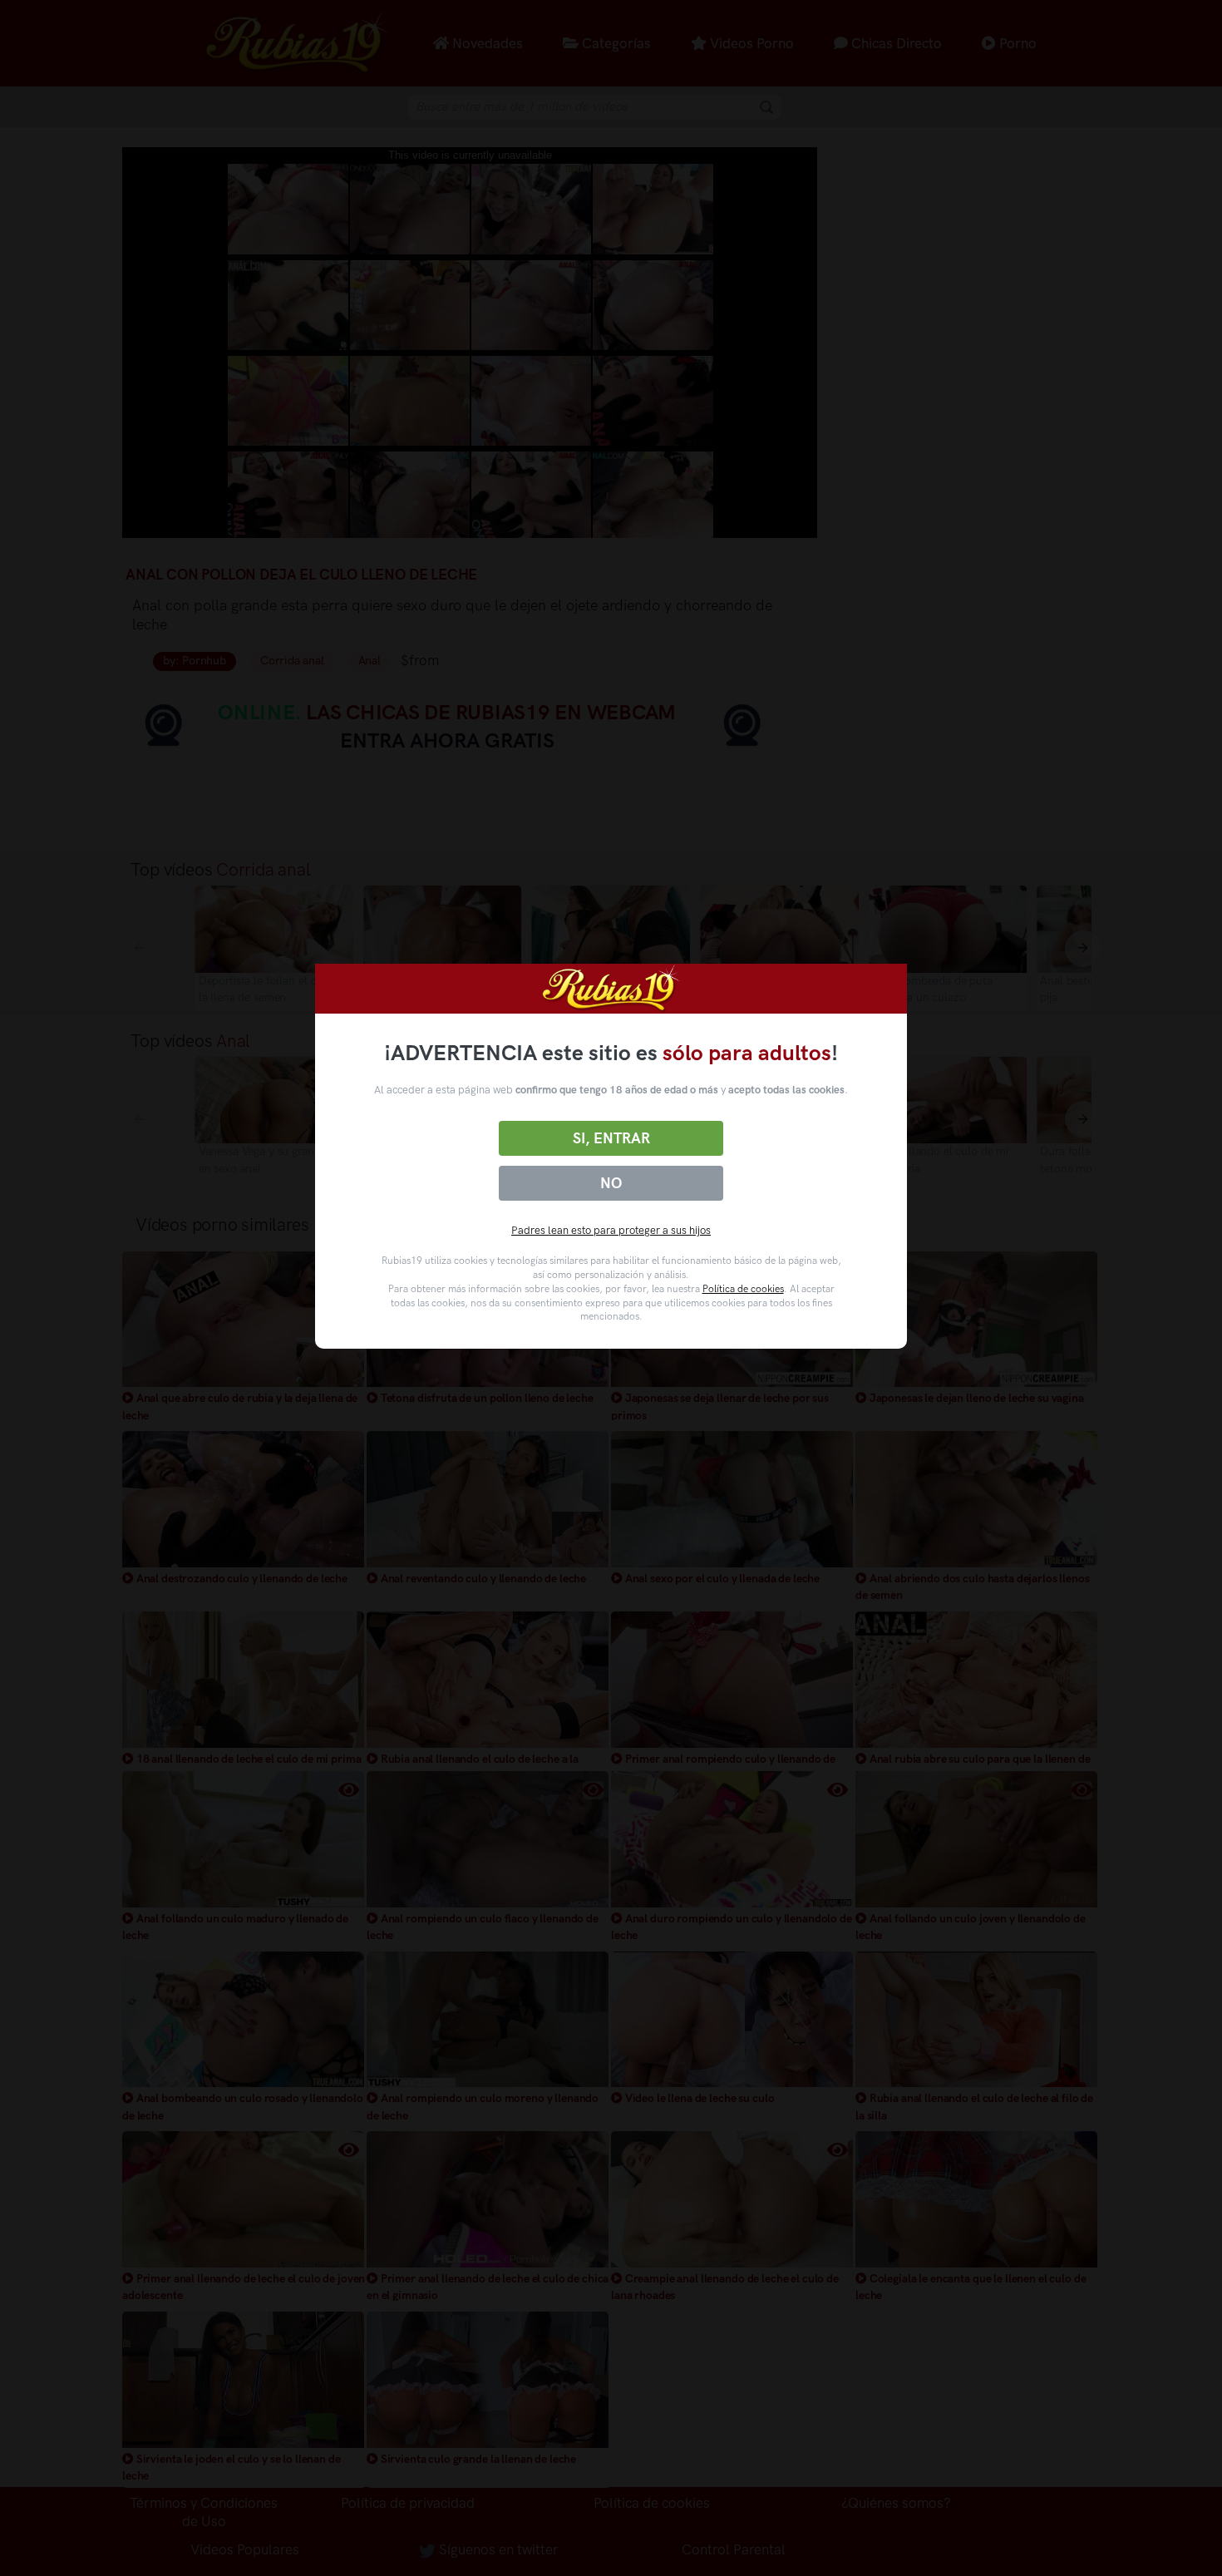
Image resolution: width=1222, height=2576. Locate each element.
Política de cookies (743, 1289)
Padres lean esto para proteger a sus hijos (611, 1230)
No (611, 1183)
